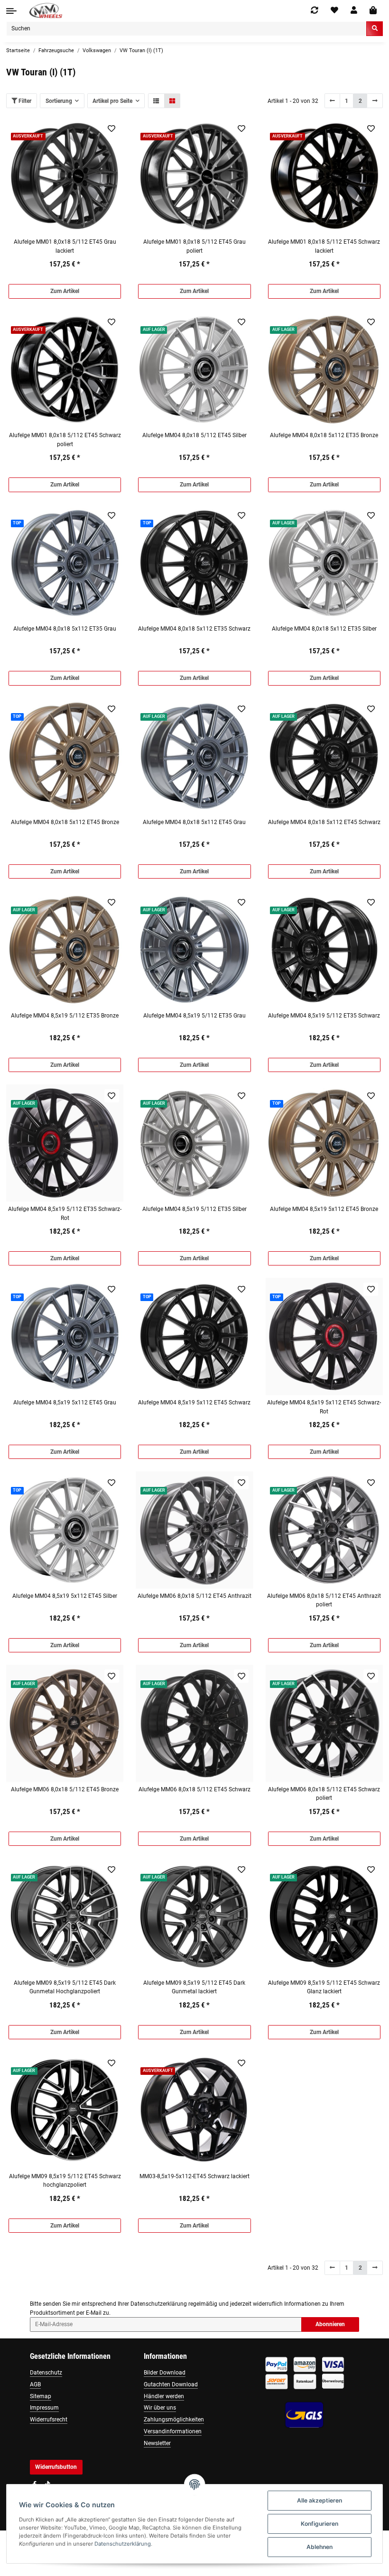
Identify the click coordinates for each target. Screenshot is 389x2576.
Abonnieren (330, 2324)
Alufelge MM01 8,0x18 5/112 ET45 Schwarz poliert (65, 440)
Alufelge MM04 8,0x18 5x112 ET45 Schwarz (324, 822)
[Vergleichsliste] (315, 10)
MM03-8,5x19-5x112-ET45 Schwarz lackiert (194, 2176)
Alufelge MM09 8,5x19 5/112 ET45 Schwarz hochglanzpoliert (65, 2181)
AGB (35, 2384)
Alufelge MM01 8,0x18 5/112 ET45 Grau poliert (194, 246)
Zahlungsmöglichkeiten (174, 2420)
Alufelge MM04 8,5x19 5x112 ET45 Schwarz (194, 1403)
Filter (24, 101)
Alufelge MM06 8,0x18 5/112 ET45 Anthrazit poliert (324, 1600)
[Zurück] (333, 101)
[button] (354, 10)
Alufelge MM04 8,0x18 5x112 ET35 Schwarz (194, 629)
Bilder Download (165, 2373)
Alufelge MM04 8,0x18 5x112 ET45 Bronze (65, 822)
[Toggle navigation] (11, 11)
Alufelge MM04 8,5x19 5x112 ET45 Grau (65, 1403)
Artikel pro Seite (112, 101)
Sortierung (59, 101)
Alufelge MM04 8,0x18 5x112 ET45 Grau (194, 822)
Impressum (44, 2408)
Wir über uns (160, 2408)
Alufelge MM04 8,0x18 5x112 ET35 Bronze (324, 435)
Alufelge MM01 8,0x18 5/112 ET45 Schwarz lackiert (324, 246)
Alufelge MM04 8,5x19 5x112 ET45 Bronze (324, 1209)
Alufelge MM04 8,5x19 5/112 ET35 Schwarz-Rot (65, 1213)
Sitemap (41, 2396)
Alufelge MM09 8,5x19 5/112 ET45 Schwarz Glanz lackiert (324, 1987)
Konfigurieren (320, 2524)
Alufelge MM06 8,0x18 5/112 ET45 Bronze (65, 1789)
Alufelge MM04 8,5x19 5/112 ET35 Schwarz (324, 1016)
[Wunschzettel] (334, 10)
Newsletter (157, 2443)
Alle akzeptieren (320, 2500)
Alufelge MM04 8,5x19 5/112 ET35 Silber (194, 1209)
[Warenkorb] (373, 11)
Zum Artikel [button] (65, 291)
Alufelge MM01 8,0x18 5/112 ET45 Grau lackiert (65, 246)
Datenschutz (46, 2373)
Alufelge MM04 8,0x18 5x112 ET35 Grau (65, 629)
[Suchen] (375, 29)
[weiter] (375, 101)
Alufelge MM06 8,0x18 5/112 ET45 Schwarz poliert (324, 1794)
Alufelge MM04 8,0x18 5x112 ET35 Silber (324, 629)
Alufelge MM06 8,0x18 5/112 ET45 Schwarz (194, 1789)
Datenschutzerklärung (159, 2304)
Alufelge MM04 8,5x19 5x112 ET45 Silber (65, 1596)
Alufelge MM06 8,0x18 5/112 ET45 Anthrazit (194, 1596)
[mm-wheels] (46, 11)
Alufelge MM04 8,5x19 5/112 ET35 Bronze (65, 1016)
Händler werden (164, 2396)
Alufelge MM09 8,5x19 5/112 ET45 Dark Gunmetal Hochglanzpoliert (65, 1987)
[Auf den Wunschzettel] (112, 128)
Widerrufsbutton (56, 2467)
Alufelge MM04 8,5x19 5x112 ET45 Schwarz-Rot (324, 1407)
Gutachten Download (171, 2384)
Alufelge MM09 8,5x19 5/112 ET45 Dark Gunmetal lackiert (194, 1987)
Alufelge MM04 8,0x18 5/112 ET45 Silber (194, 435)
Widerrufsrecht (49, 2420)
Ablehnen (320, 2547)
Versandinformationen (173, 2431)
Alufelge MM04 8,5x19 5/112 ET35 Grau (194, 1016)
